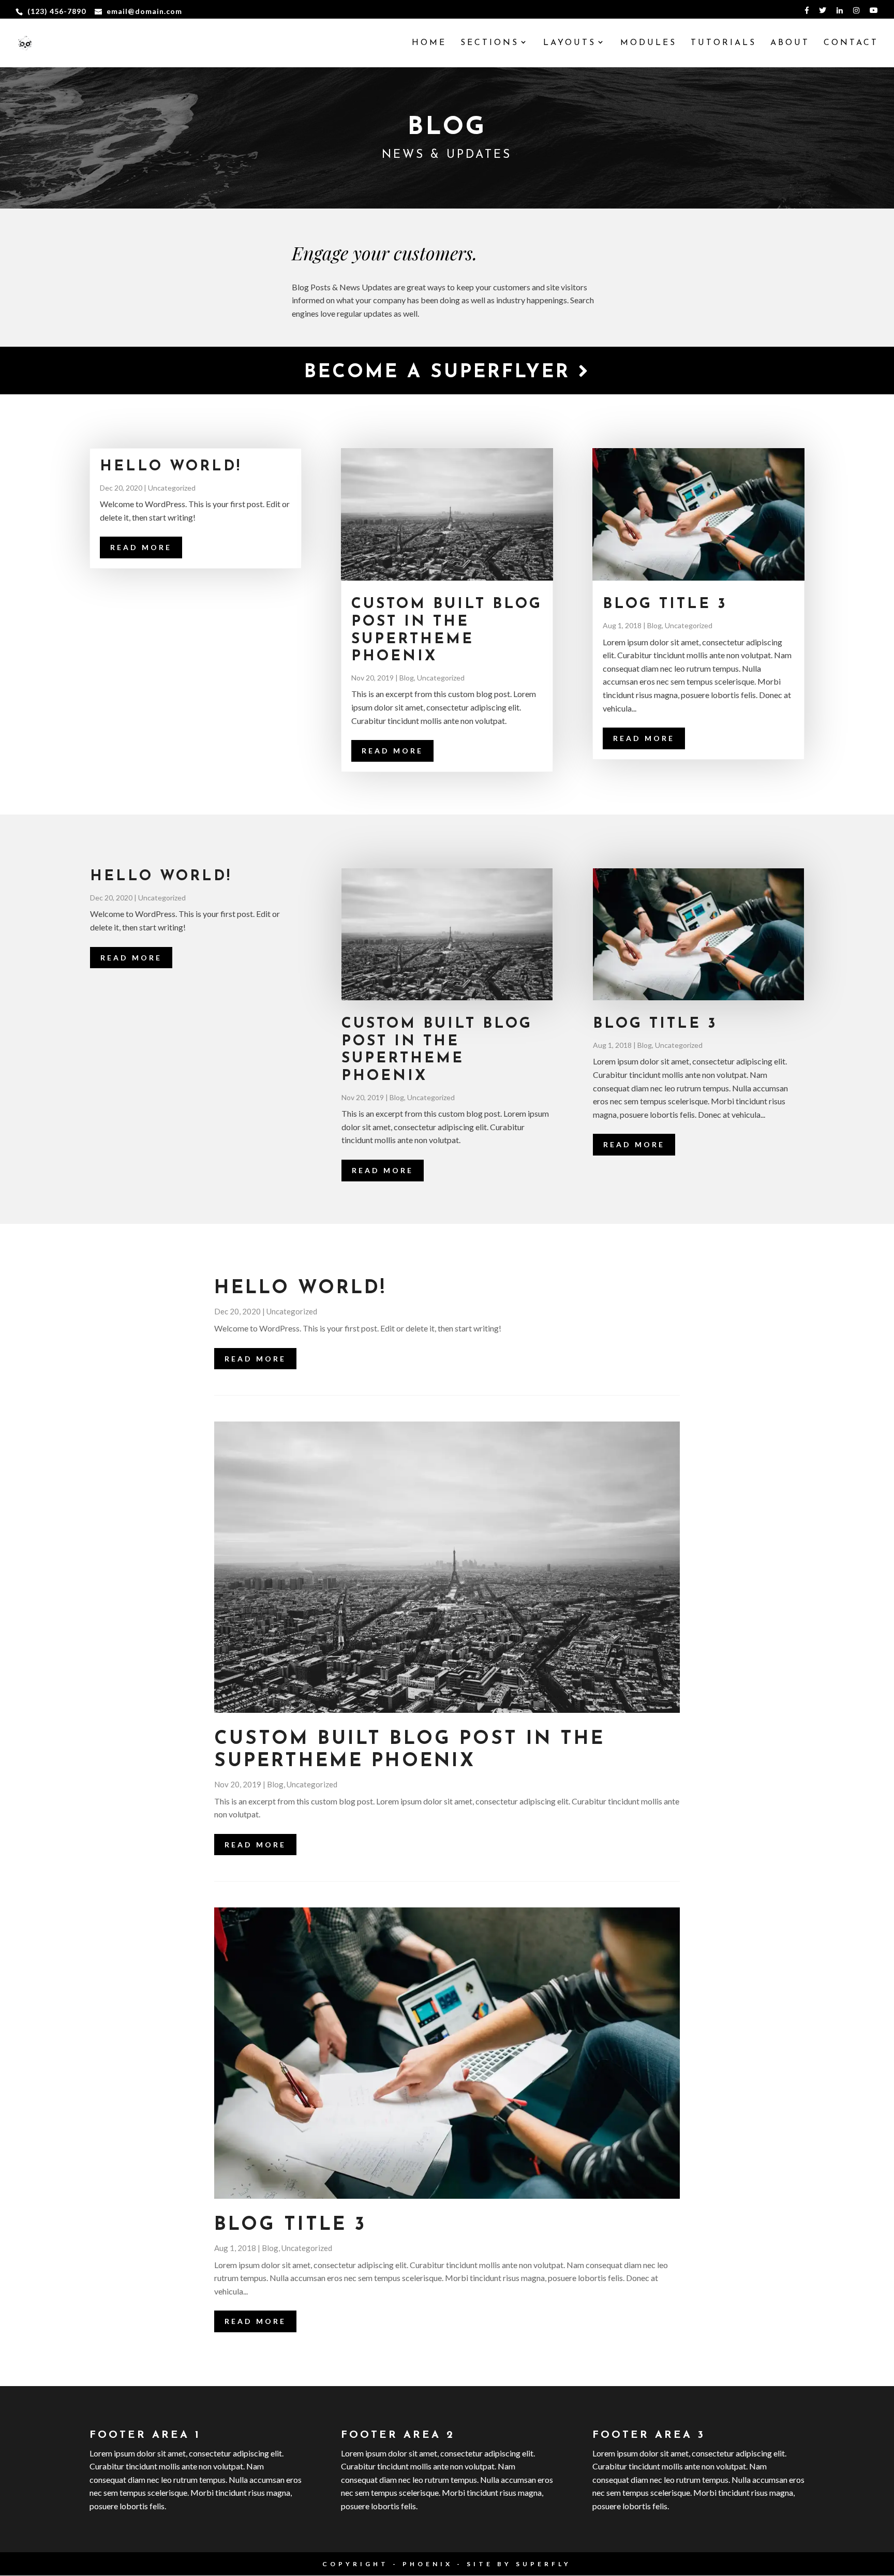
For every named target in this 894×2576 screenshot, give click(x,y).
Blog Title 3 (665, 604)
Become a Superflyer (441, 373)
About (790, 43)
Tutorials (724, 43)
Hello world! (171, 467)
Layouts (570, 43)
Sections (490, 43)
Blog (407, 678)
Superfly (543, 2564)
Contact (851, 43)
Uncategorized (172, 488)
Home (429, 43)
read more (141, 547)
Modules (649, 43)
